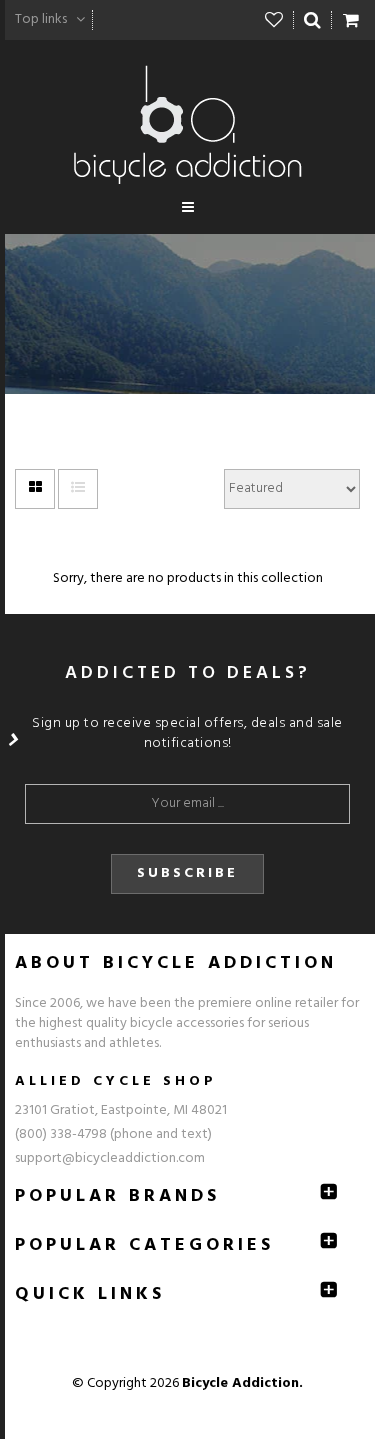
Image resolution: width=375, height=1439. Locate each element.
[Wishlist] (274, 20)
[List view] (78, 489)
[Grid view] (35, 489)
